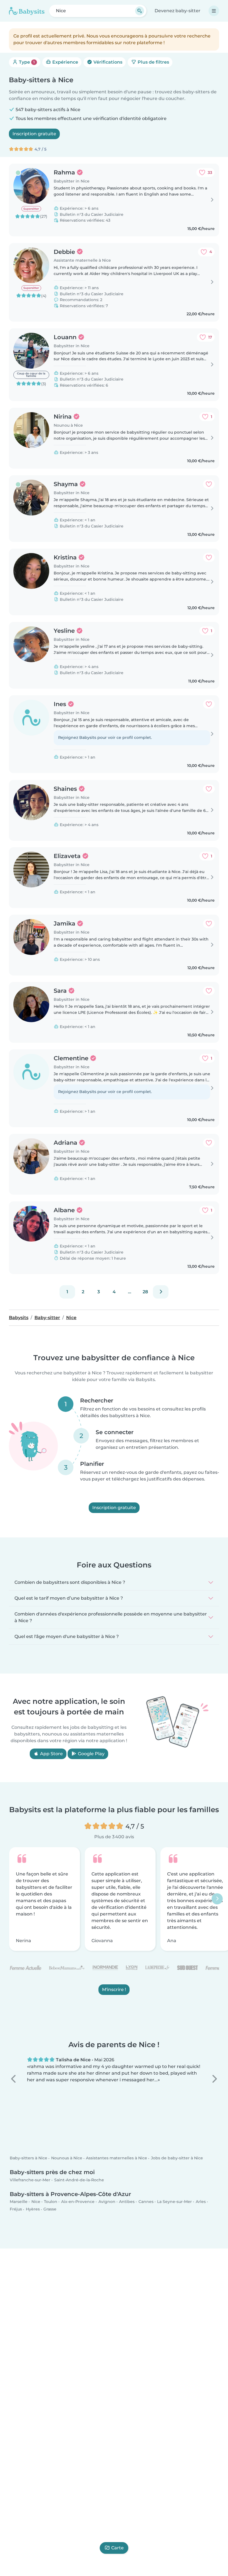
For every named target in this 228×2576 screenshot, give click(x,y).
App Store (51, 1753)
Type (26, 62)
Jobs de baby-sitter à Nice (177, 2158)
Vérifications (107, 62)
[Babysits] (27, 11)
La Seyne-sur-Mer (174, 2202)
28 (145, 1292)
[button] (14, 2079)
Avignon (107, 2202)
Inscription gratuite (34, 134)
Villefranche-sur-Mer (30, 2180)
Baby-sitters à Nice (29, 2158)
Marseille (19, 2202)
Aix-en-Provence (78, 2202)
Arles (201, 2202)
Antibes (127, 2202)
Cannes (146, 2202)
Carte (117, 2548)
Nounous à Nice (67, 2158)
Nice (36, 2202)
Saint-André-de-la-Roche (79, 2180)
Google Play (91, 1753)
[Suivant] (161, 1292)
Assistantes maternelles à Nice (117, 2158)
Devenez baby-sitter (178, 11)
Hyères (33, 2209)
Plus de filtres (153, 62)
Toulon (51, 2202)
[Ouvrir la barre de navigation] (214, 11)
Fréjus (16, 2209)
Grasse (50, 2209)
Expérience (65, 62)
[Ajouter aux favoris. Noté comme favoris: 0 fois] (209, 484)
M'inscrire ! (114, 1989)
